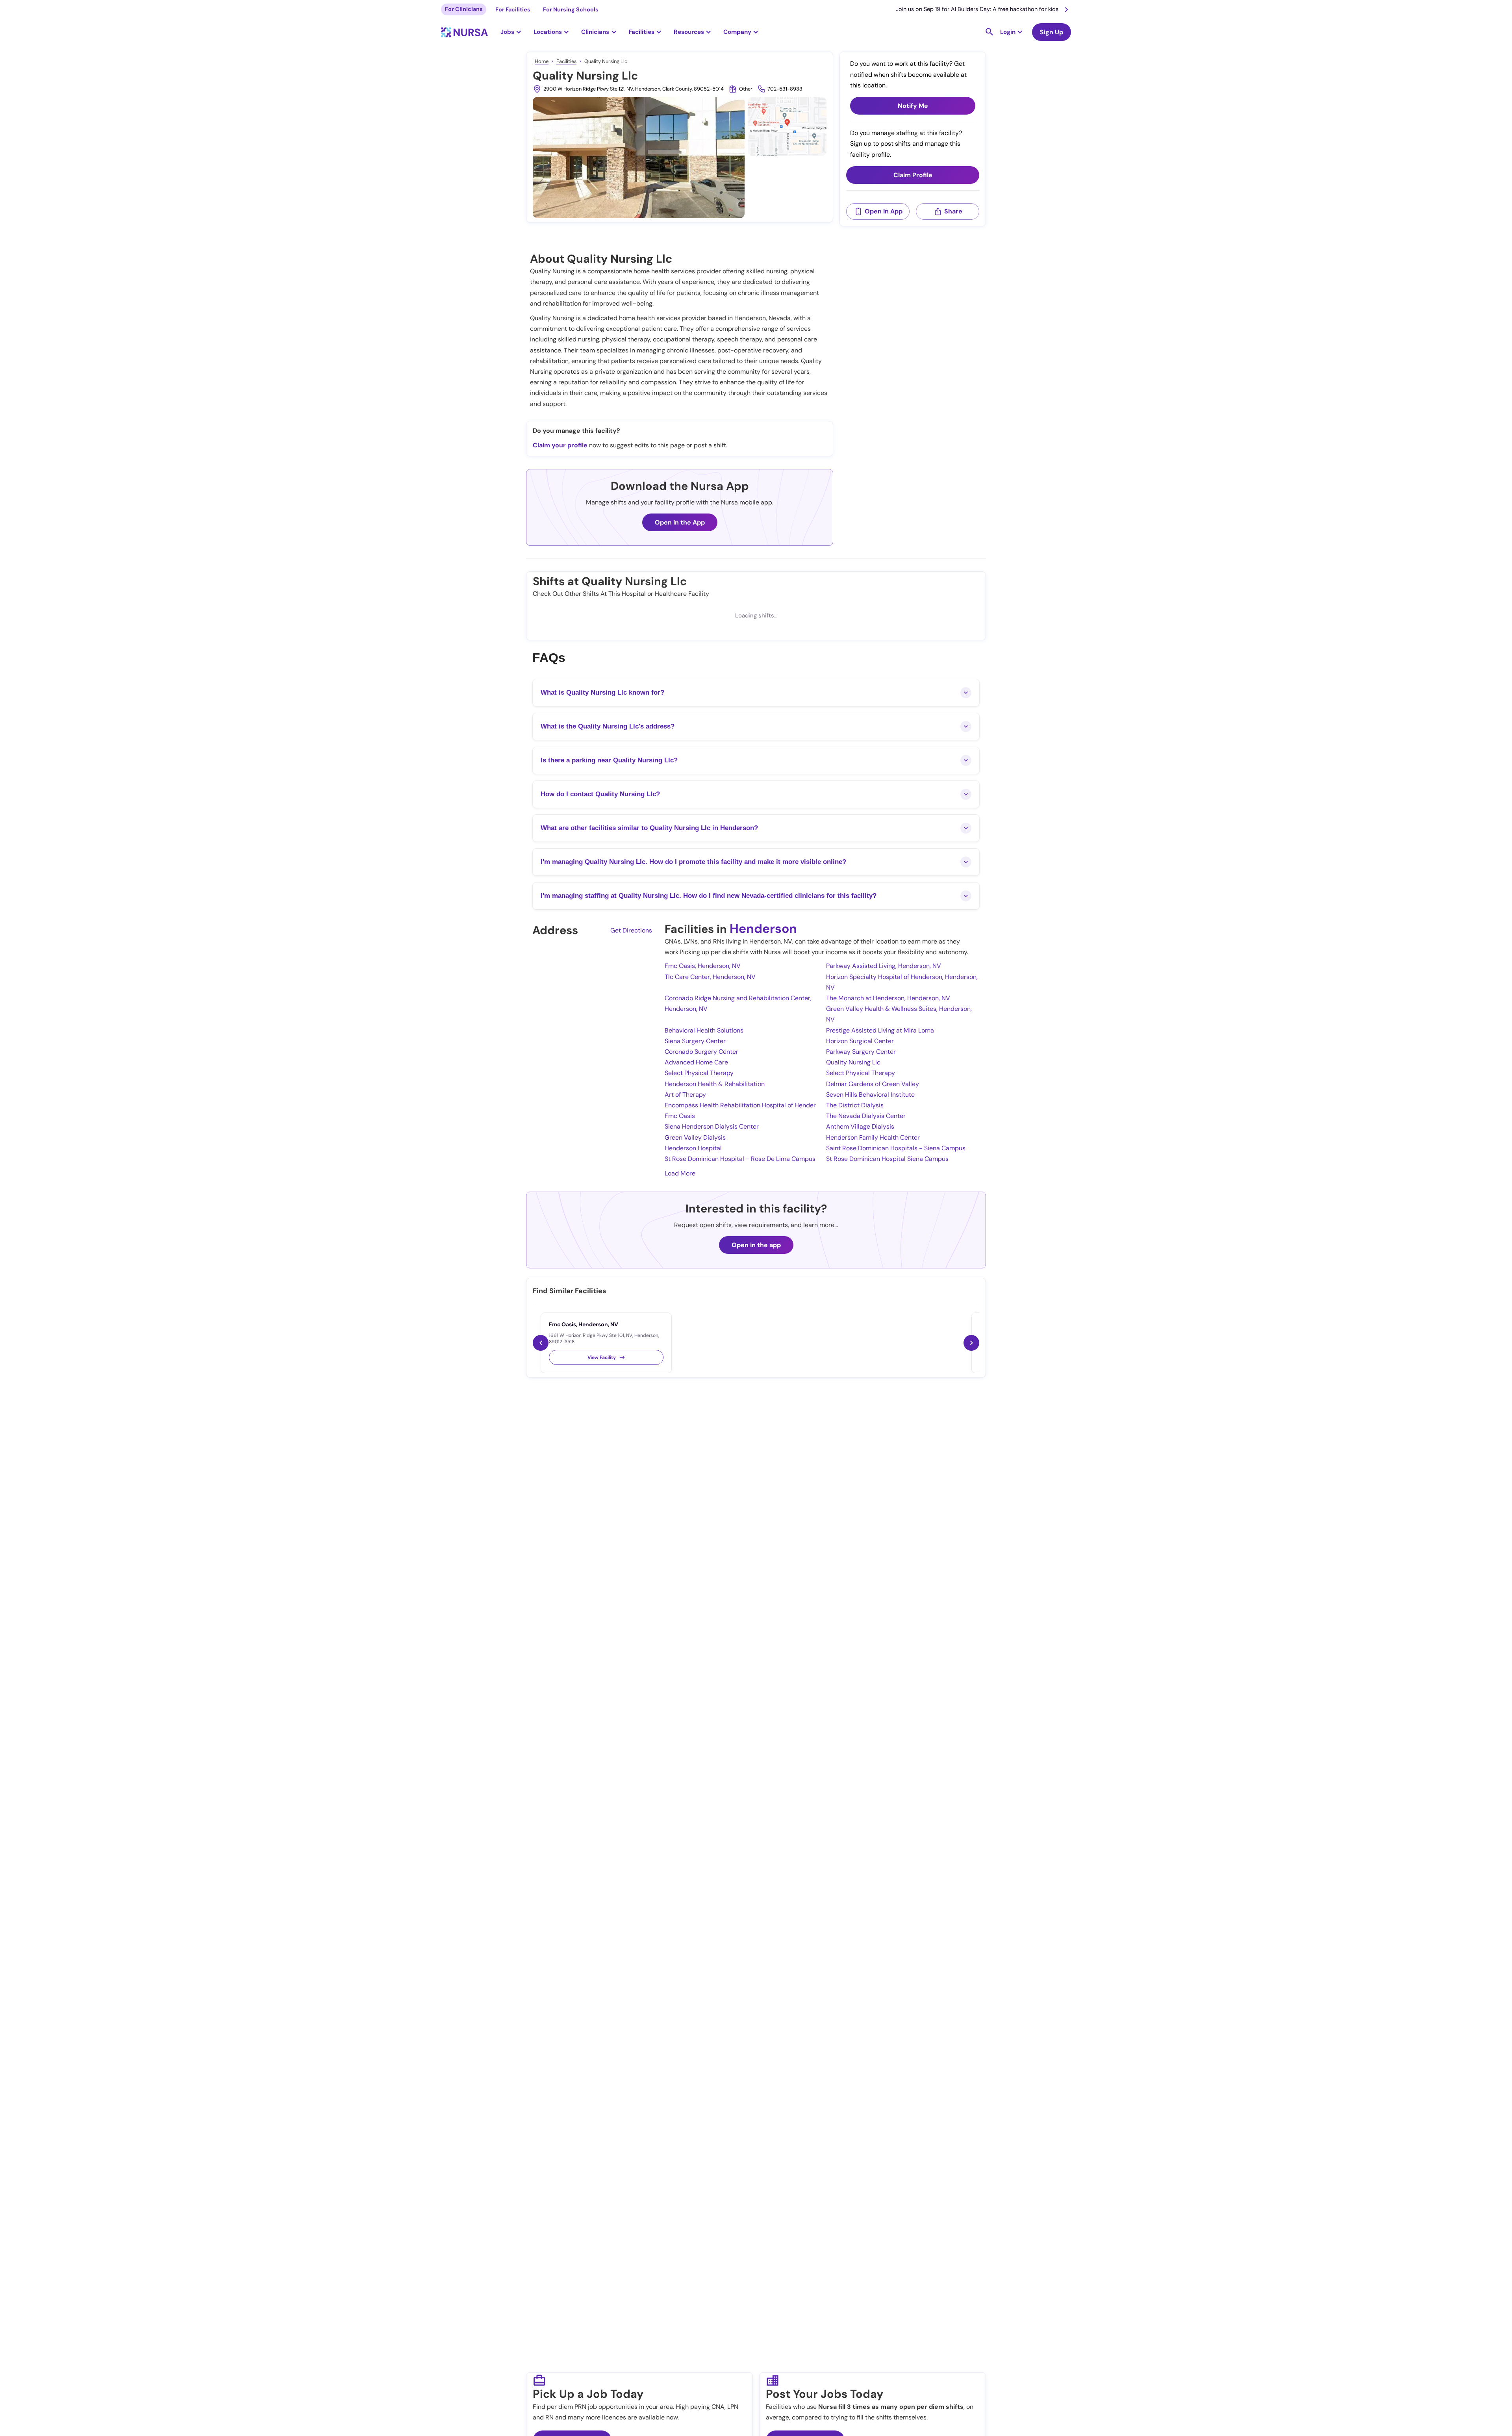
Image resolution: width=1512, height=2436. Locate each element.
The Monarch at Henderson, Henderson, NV (888, 998)
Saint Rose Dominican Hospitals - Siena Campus (896, 1148)
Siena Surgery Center (695, 1041)
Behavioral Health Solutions (704, 1030)
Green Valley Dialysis (695, 1137)
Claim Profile (913, 175)
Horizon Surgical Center (860, 1041)
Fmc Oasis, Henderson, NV (703, 966)
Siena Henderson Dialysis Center (712, 1126)
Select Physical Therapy (699, 1073)
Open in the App (680, 522)
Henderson (763, 929)
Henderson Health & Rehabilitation (715, 1084)
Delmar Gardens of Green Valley (873, 1084)
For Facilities (513, 9)
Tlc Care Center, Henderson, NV (710, 977)
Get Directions (631, 930)
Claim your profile (560, 445)
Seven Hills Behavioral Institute (870, 1095)
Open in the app (756, 1245)
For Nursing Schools (571, 9)
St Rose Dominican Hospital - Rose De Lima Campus (740, 1159)
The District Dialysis (855, 1105)
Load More (680, 1173)
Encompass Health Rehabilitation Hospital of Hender (740, 1105)
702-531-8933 (785, 89)
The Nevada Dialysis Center (866, 1116)
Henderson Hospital (693, 1148)
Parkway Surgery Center (861, 1052)
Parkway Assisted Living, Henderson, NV (884, 966)
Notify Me (913, 106)
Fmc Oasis (680, 1116)
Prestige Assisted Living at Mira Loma (880, 1030)
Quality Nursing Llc (853, 1062)
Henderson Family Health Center (873, 1137)
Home (542, 61)
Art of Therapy (685, 1095)
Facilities (566, 61)
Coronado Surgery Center (701, 1052)
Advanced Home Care (696, 1062)
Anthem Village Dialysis (860, 1126)
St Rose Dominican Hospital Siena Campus (887, 1159)
